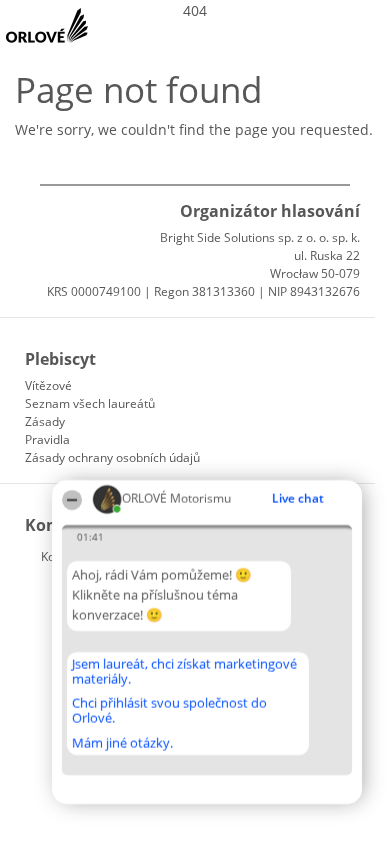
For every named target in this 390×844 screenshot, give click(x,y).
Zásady (45, 421)
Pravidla (47, 439)
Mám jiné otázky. (122, 743)
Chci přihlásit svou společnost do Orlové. (169, 710)
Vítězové (48, 385)
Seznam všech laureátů (90, 403)
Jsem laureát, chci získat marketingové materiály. (184, 671)
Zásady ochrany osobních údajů (112, 457)
